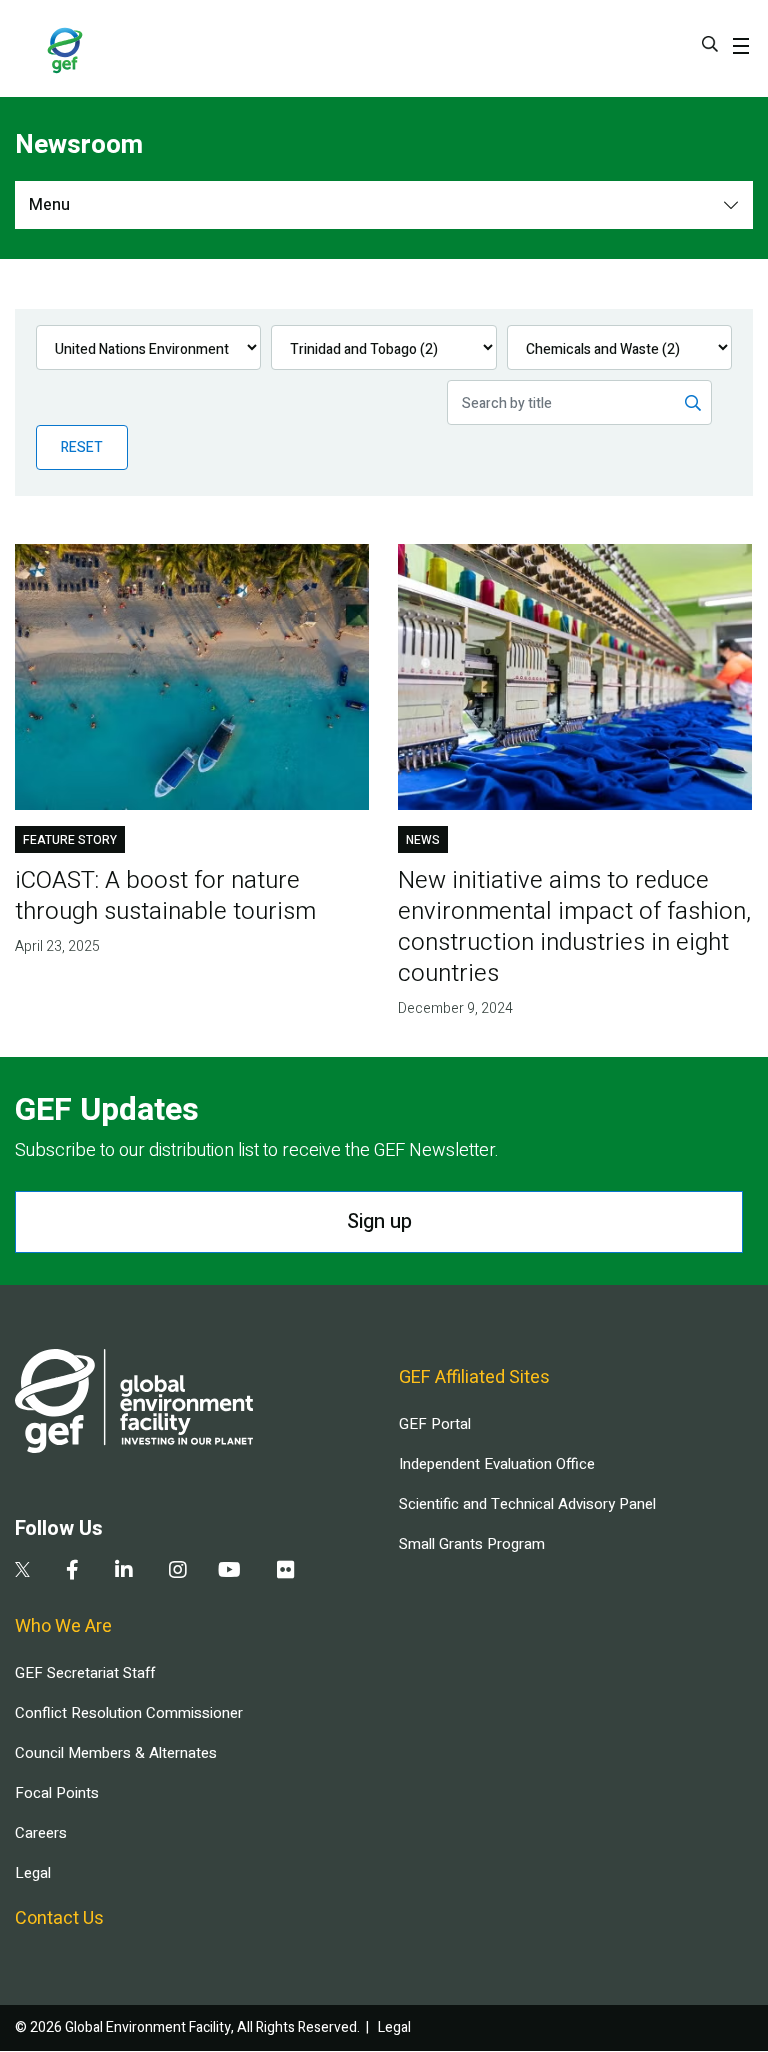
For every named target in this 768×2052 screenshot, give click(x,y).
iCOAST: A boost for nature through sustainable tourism (165, 896)
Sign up (379, 1221)
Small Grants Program (472, 1544)
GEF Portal (435, 1424)
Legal (33, 1873)
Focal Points (57, 1793)
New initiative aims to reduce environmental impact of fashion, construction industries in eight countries (574, 927)
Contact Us (59, 1918)
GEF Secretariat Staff (85, 1673)
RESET (82, 447)
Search (710, 44)
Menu (49, 205)
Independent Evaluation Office (497, 1464)
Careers (41, 1833)
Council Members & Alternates (116, 1753)
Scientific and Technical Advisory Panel (527, 1504)
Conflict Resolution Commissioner (129, 1713)
